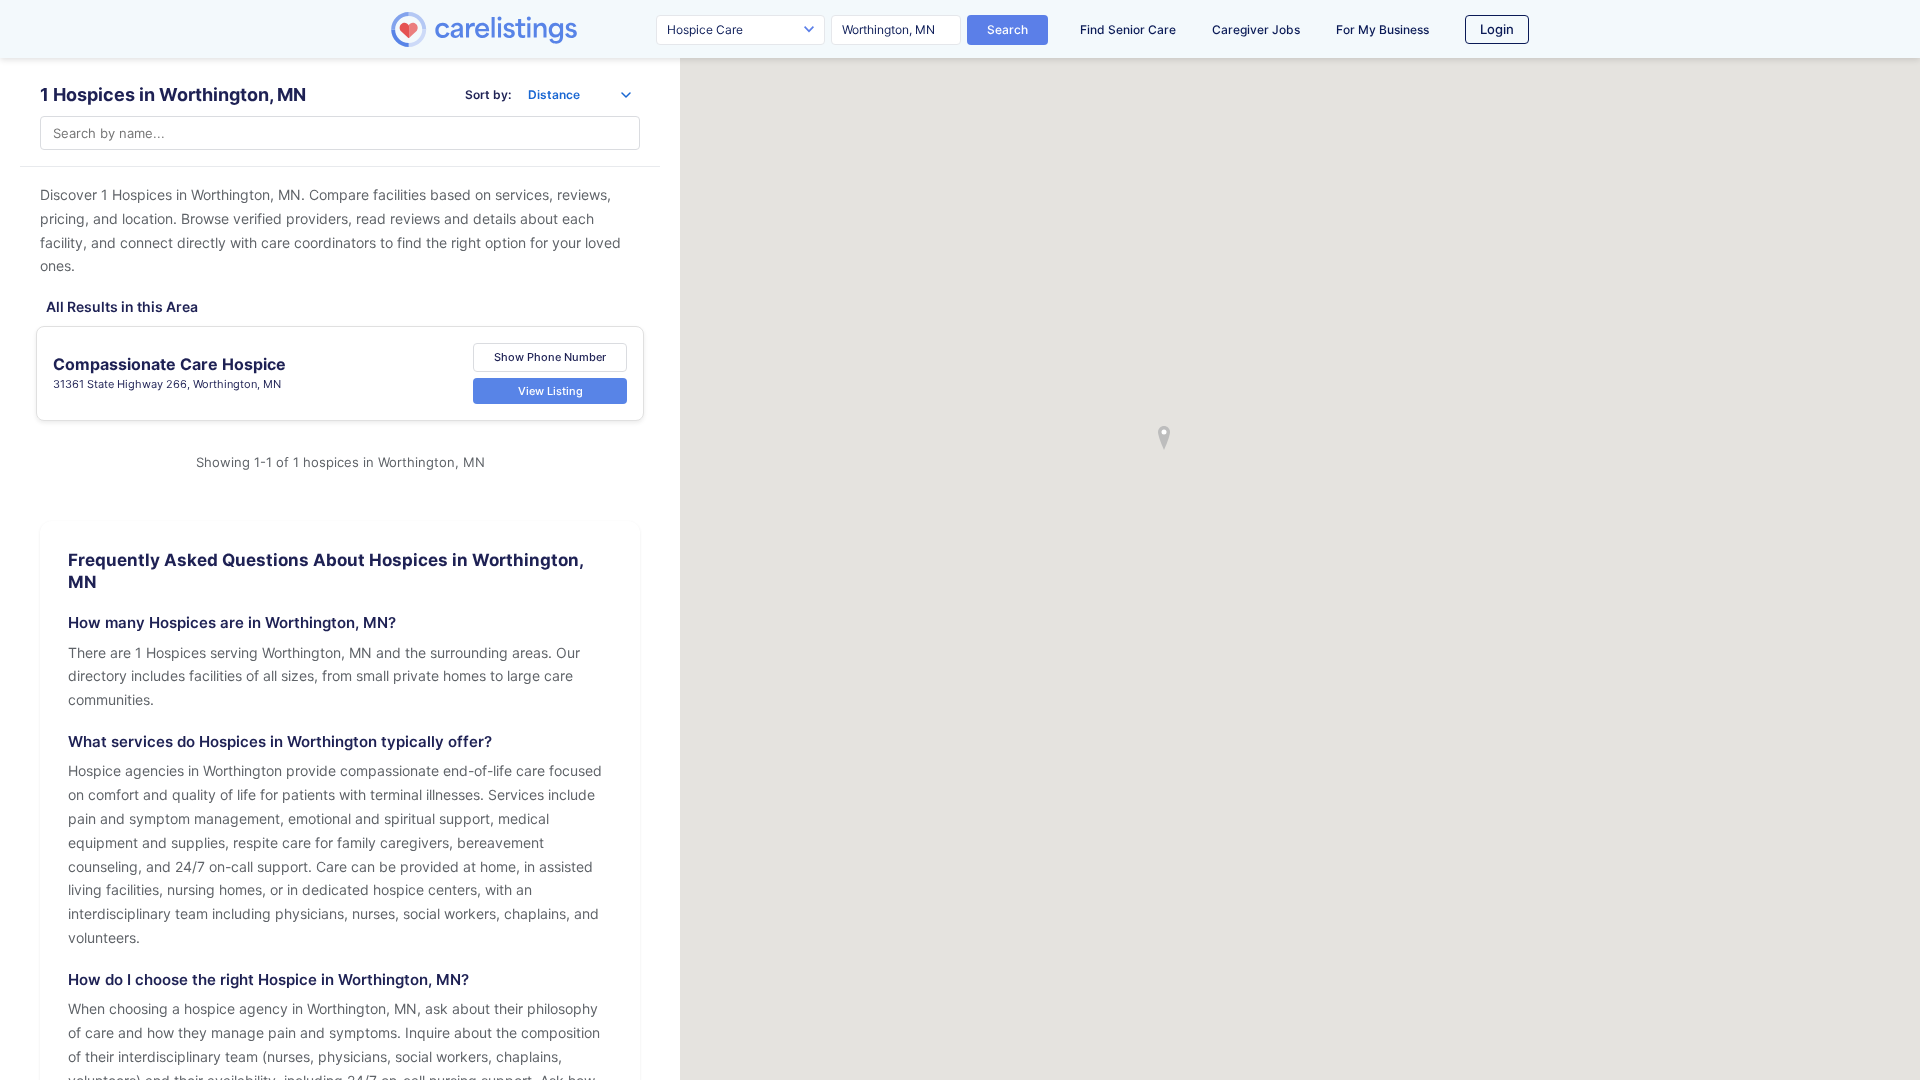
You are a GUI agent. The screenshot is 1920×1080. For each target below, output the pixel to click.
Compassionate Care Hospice (169, 364)
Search (1007, 29)
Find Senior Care (1128, 29)
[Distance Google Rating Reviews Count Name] (579, 95)
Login (1497, 29)
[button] (1164, 438)
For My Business (1382, 29)
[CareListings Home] (541, 29)
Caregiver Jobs (1256, 29)
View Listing (550, 391)
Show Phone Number (550, 357)
